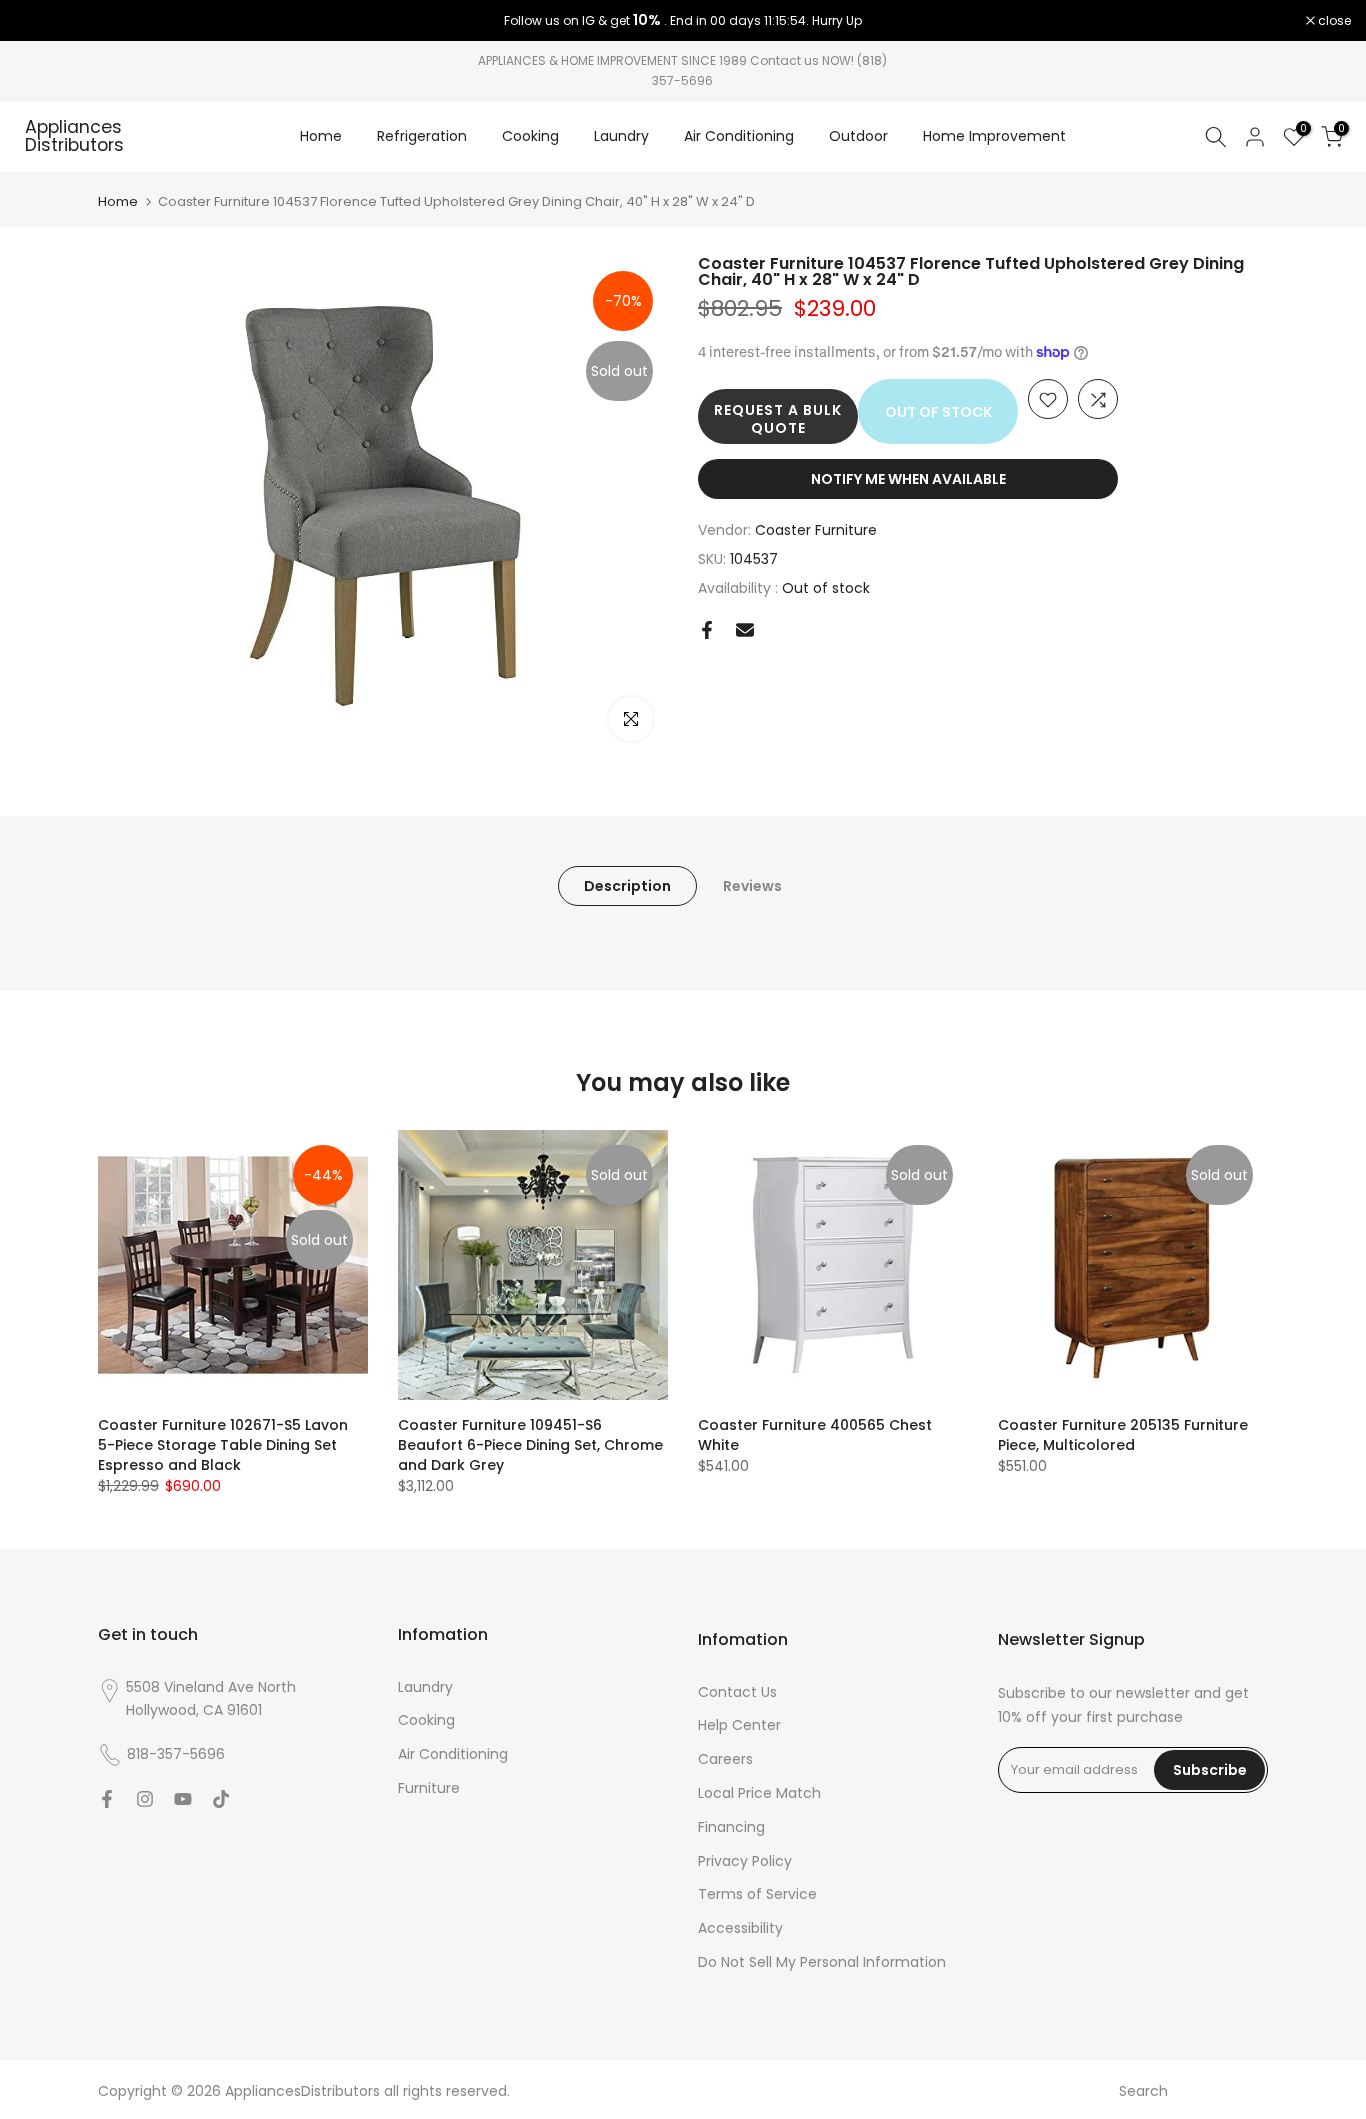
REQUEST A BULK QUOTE (778, 420)
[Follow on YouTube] (183, 1799)
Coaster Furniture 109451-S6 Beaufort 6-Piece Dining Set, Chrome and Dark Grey (530, 1445)
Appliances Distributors (74, 136)
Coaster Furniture (816, 531)
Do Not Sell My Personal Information (822, 1962)
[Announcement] (683, 21)
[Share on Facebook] (707, 630)
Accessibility (740, 1928)
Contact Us (737, 1692)
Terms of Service (757, 1894)
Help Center (739, 1725)
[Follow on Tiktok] (221, 1799)
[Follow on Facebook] (107, 1799)
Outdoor (858, 136)
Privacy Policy (745, 1861)
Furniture (429, 1788)
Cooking (530, 136)
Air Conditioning (739, 136)
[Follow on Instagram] (145, 1799)
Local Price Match (759, 1793)
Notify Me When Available (908, 480)
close (42, 21)
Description (627, 885)
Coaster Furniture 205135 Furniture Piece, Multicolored (1123, 1435)
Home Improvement (994, 136)
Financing (731, 1827)
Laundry (621, 136)
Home (321, 136)
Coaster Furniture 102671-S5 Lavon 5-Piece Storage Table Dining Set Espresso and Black (223, 1445)
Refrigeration (422, 136)
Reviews (752, 885)
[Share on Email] (745, 630)
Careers (725, 1759)
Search (1143, 2091)
